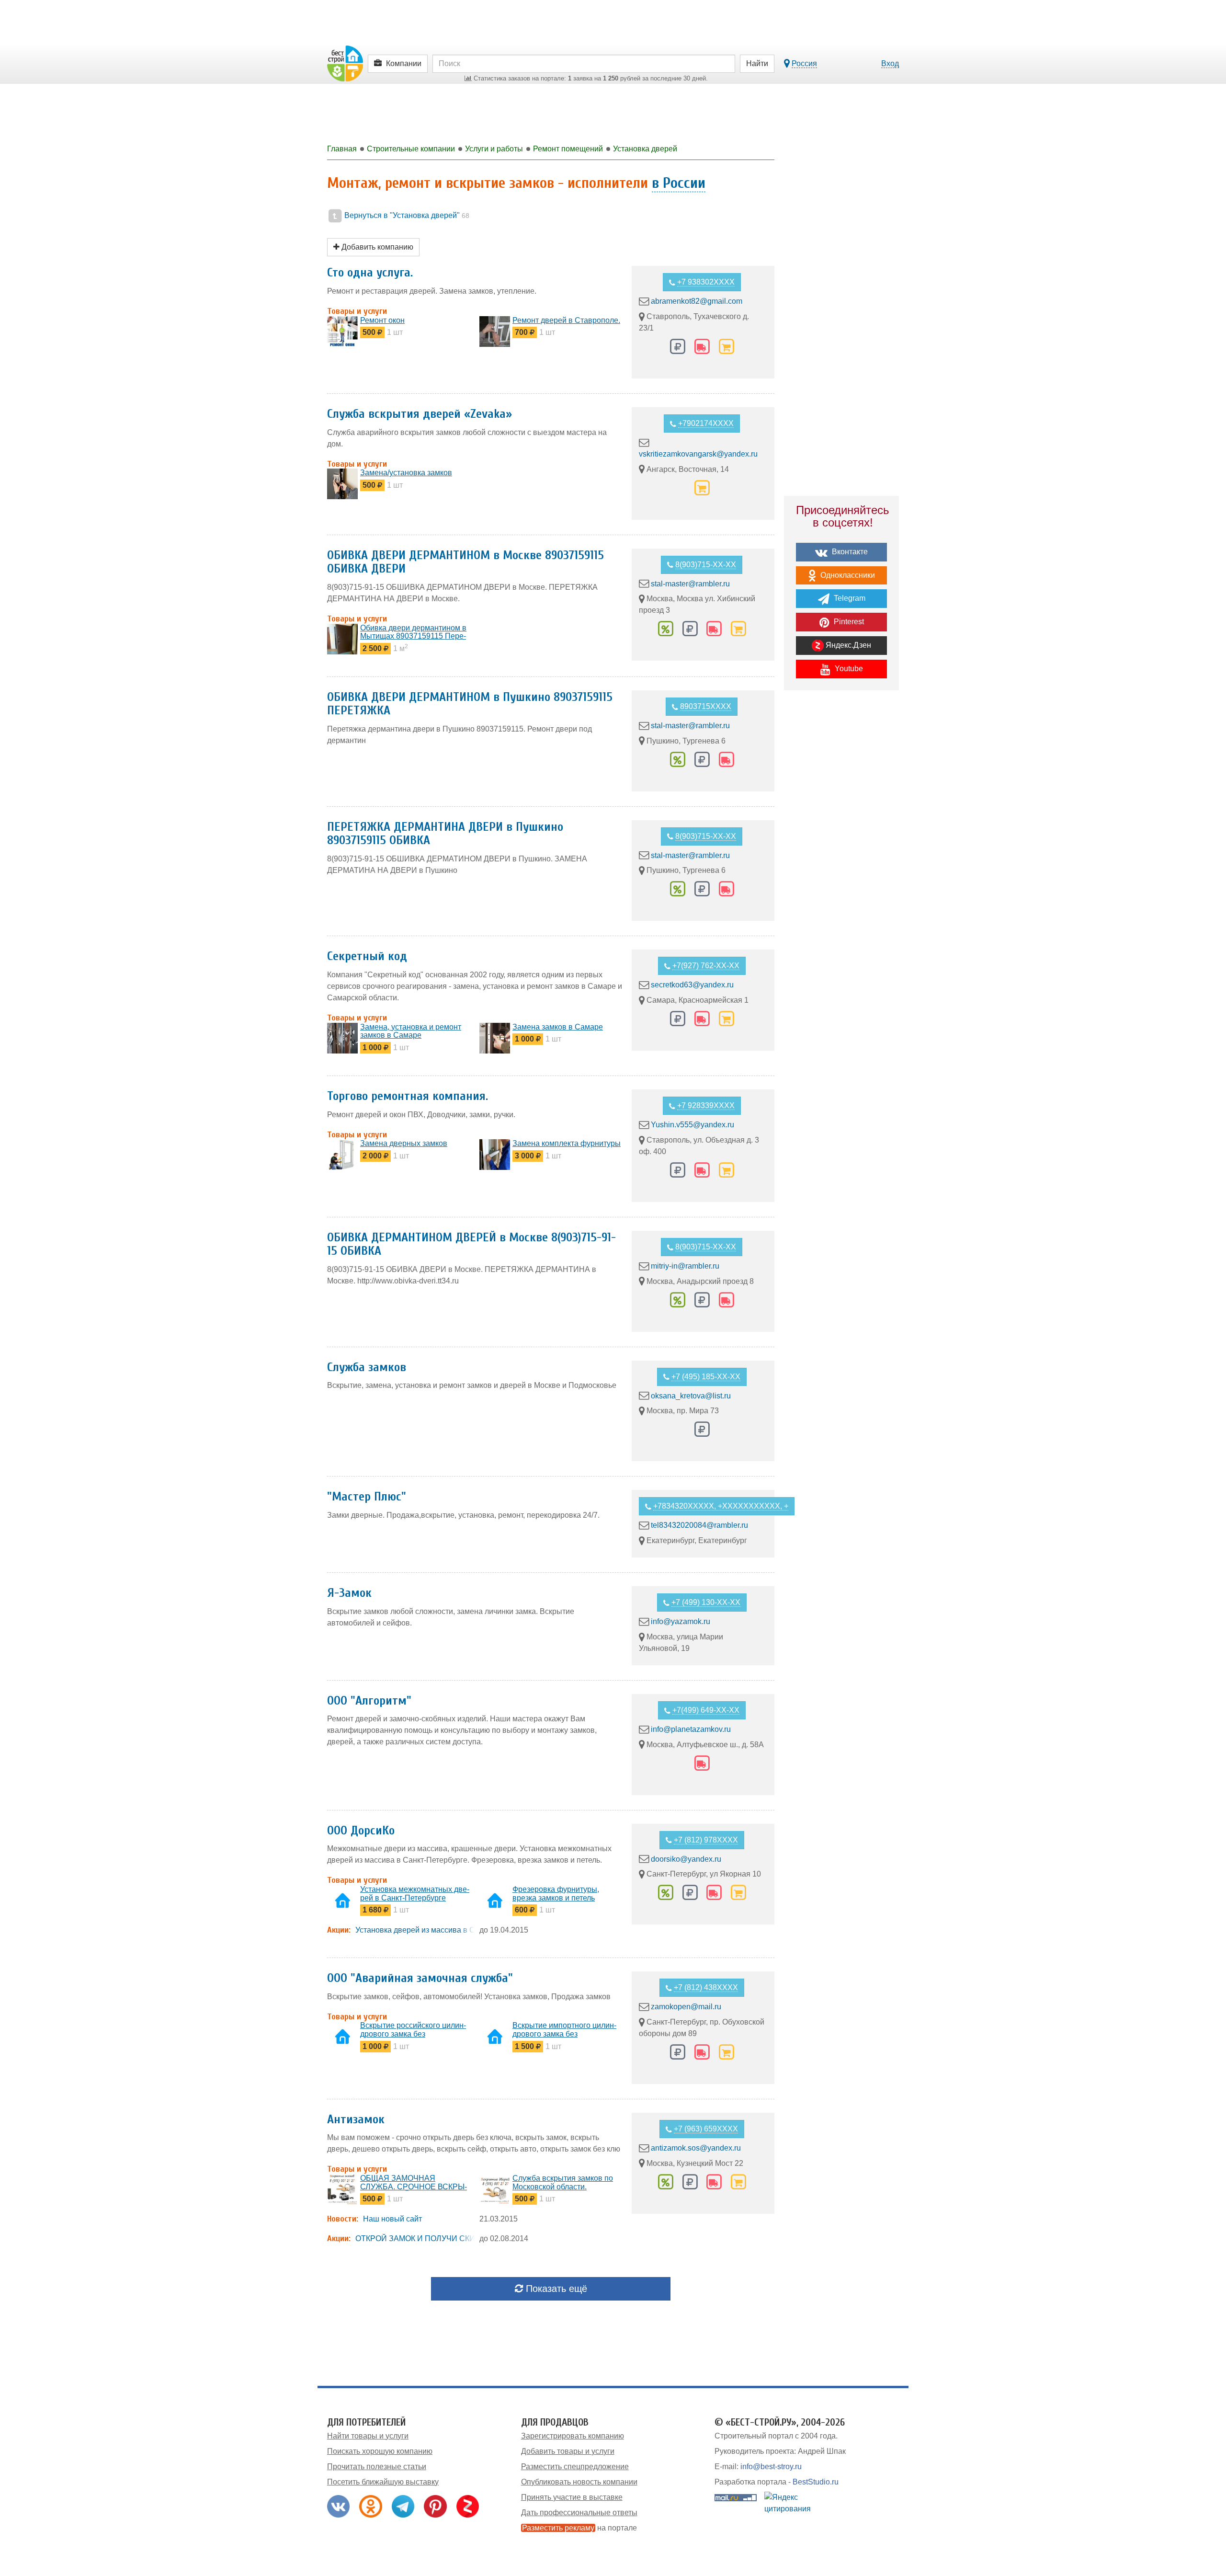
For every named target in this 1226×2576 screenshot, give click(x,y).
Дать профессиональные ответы (579, 2513)
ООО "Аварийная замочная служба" (420, 1978)
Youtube (848, 669)
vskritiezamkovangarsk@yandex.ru (698, 454)
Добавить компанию (376, 247)
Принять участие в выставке (572, 2497)
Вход (890, 63)
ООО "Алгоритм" (369, 1701)
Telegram (849, 598)
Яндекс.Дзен (847, 645)
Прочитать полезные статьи (377, 2467)
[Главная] (345, 63)
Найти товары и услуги (368, 2436)
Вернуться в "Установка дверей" (406, 215)
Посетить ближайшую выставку (383, 2482)
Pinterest (848, 622)
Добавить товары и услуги (568, 2451)
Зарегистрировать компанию (573, 2436)
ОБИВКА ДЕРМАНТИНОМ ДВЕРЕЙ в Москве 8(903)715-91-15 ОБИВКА (471, 1244)
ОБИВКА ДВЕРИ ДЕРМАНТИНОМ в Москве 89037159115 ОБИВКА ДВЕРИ (465, 562)
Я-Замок (349, 1593)
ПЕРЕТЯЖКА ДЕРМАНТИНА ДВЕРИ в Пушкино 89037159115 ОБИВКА (445, 834)
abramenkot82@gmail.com (697, 301)
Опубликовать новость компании (579, 2482)
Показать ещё (555, 2289)
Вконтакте (849, 552)
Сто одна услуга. (370, 273)
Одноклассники (847, 575)
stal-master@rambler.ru (690, 583)
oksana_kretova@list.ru (691, 1395)
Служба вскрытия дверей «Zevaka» (420, 414)
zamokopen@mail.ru (686, 2007)
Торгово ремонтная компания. (408, 1096)
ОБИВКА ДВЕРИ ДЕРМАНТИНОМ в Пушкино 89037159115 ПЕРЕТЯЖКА (470, 704)
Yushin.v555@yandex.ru (692, 1125)
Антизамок (356, 2119)
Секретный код (367, 956)
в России (679, 183)
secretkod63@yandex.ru (692, 985)
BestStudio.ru (816, 2482)
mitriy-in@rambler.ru (685, 1266)
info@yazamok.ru (681, 1621)
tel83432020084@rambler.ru (699, 1525)
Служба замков (367, 1367)
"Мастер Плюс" (367, 1497)
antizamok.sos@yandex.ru (696, 2148)
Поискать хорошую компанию (380, 2451)
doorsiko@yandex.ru (686, 1859)
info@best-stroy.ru (771, 2467)
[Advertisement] (841, 865)
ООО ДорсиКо (361, 1831)
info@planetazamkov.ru (691, 1729)
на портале (579, 2528)
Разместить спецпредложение (575, 2467)
